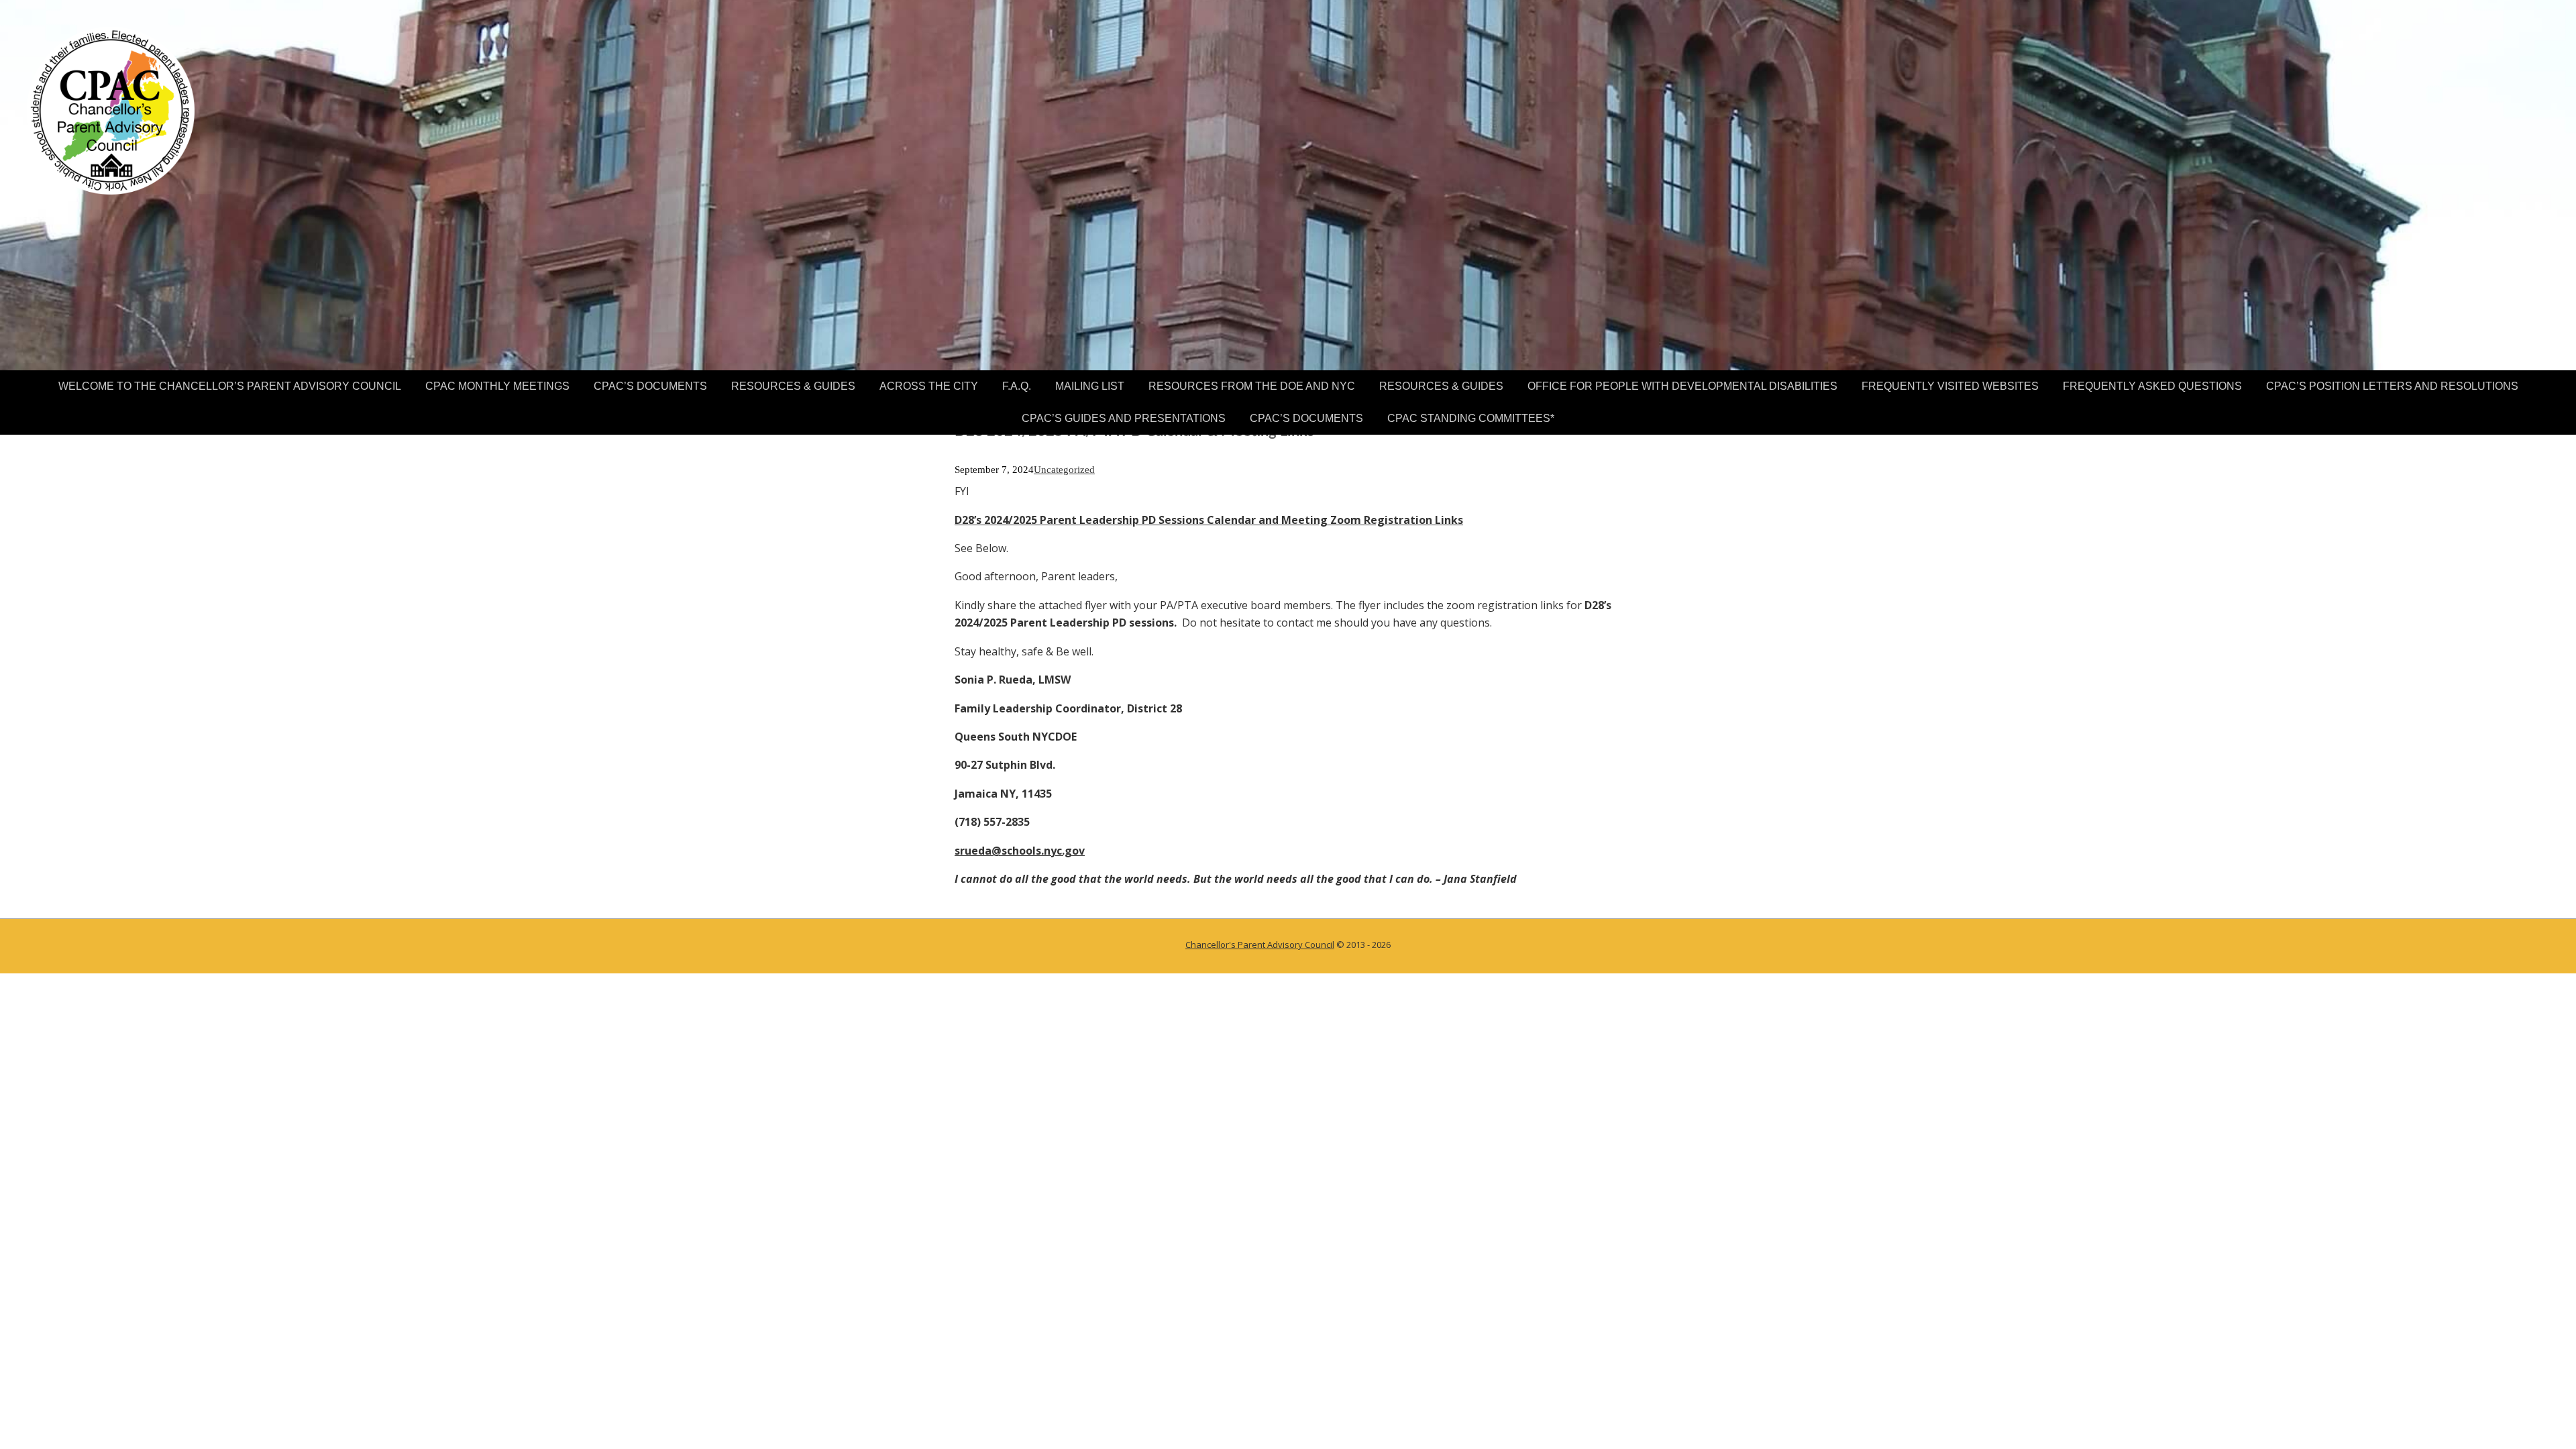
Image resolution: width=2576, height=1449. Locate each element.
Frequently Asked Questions (2152, 386)
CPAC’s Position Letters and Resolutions (2392, 386)
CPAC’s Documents (650, 386)
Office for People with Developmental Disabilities (1682, 386)
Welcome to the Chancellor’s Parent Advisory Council (230, 386)
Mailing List (1090, 386)
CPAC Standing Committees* (1471, 418)
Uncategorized (1064, 470)
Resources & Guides (793, 386)
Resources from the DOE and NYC (1252, 386)
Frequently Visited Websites (1950, 386)
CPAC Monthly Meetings (497, 386)
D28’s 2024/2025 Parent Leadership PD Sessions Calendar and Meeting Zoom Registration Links (1209, 520)
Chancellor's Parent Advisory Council (1260, 945)
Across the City (929, 386)
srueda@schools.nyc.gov (1020, 851)
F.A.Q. (1017, 386)
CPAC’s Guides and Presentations (1124, 418)
